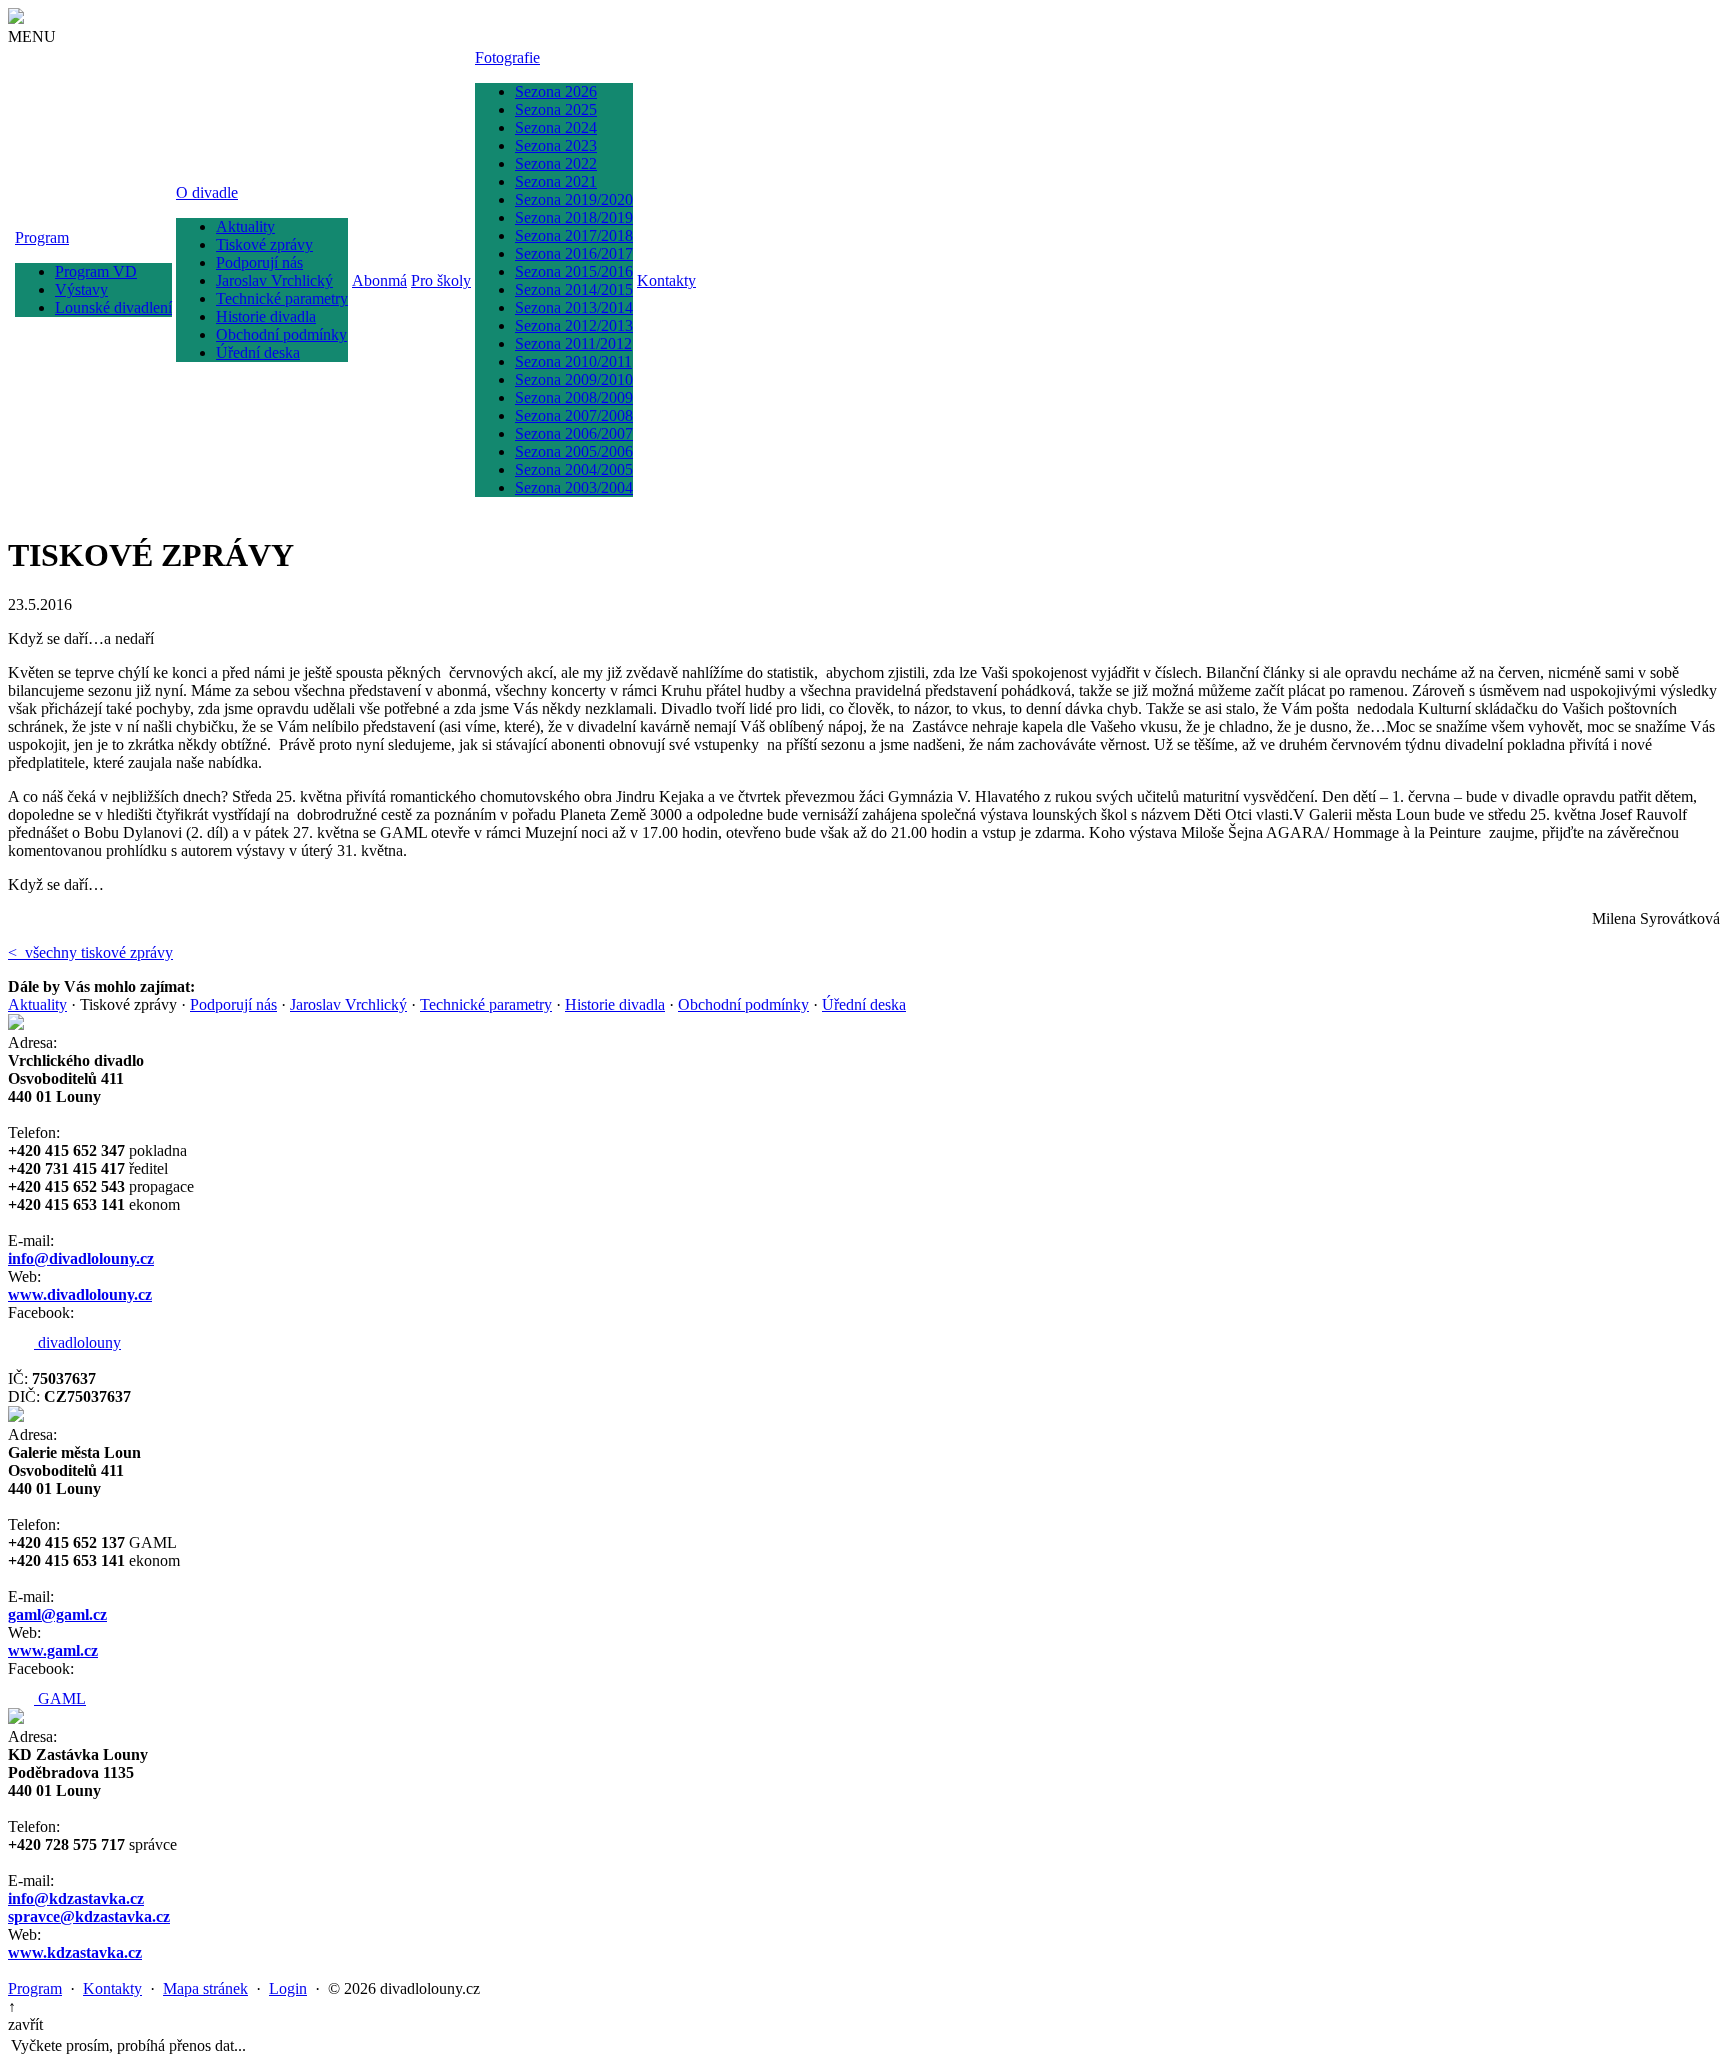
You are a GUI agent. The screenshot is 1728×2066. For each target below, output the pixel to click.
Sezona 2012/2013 (574, 325)
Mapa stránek (205, 1988)
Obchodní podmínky (281, 334)
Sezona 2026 (556, 91)
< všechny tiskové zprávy (90, 952)
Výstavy (81, 289)
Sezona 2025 (556, 109)
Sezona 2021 (556, 181)
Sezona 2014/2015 (574, 289)
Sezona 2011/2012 (573, 343)
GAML (60, 1698)
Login (288, 1988)
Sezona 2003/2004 (574, 487)
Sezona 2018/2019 (574, 217)
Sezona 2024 (556, 127)
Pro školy (441, 280)
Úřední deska (258, 352)
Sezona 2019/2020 (574, 199)
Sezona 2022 (556, 163)
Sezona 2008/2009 (574, 397)
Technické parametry (282, 298)
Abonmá (379, 280)
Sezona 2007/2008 (574, 415)
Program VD (96, 271)
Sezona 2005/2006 (574, 451)
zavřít (25, 2024)
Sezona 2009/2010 (574, 379)
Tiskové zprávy (264, 244)
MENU (32, 36)
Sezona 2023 (556, 145)
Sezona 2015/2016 (574, 271)
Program (42, 237)
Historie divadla (266, 316)
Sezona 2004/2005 (574, 469)
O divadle (207, 192)
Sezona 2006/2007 (574, 433)
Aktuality (245, 226)
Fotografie (507, 57)
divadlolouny (77, 1342)
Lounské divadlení (113, 307)
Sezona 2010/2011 (573, 361)
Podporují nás (259, 262)
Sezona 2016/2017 (574, 253)
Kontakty (666, 280)
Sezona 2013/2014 (574, 307)
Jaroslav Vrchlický (274, 280)
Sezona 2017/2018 (574, 235)
